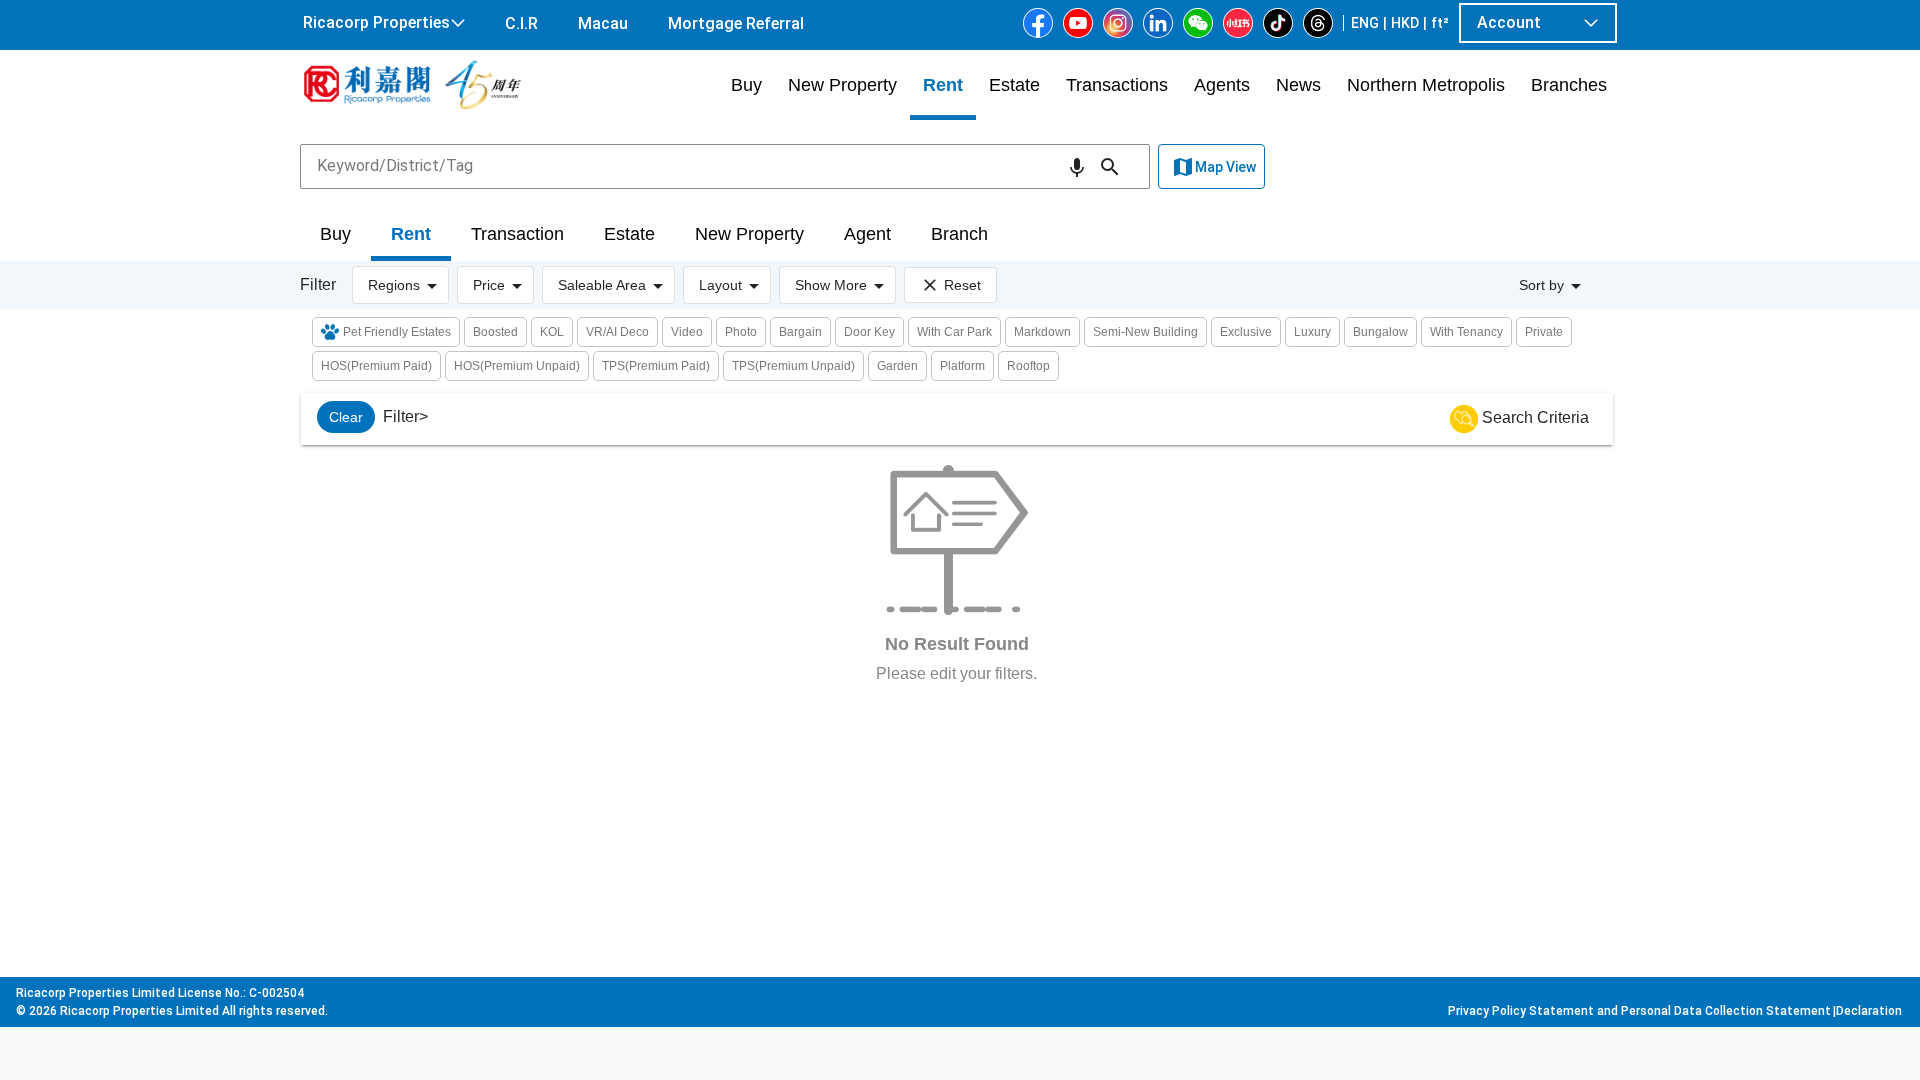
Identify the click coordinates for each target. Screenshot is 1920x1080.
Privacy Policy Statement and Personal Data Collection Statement (1639, 1011)
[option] (346, 417)
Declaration (1869, 1011)
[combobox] (725, 166)
